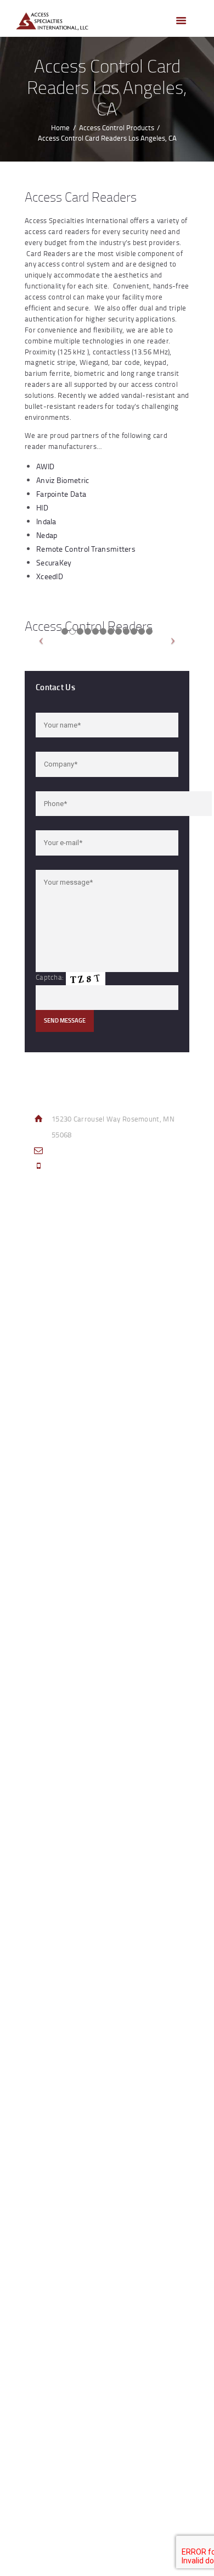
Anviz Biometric (63, 480)
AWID (45, 466)
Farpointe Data (61, 494)
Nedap (47, 535)
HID (42, 507)
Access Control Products (117, 127)
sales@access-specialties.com (101, 1151)
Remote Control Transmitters (86, 549)
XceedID (50, 576)
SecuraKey (54, 562)
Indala (46, 521)
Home (60, 127)
